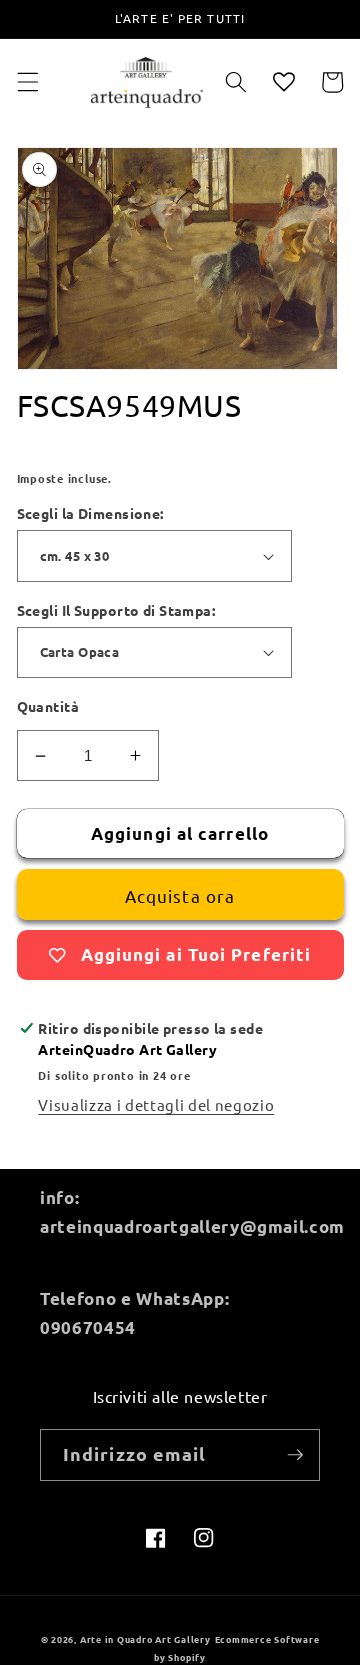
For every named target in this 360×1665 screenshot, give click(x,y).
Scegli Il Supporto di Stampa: (116, 610)
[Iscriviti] (295, 1455)
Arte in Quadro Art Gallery (145, 1639)
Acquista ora (180, 895)
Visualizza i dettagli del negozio (156, 1104)
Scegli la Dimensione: (90, 513)
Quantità (48, 706)
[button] (27, 82)
